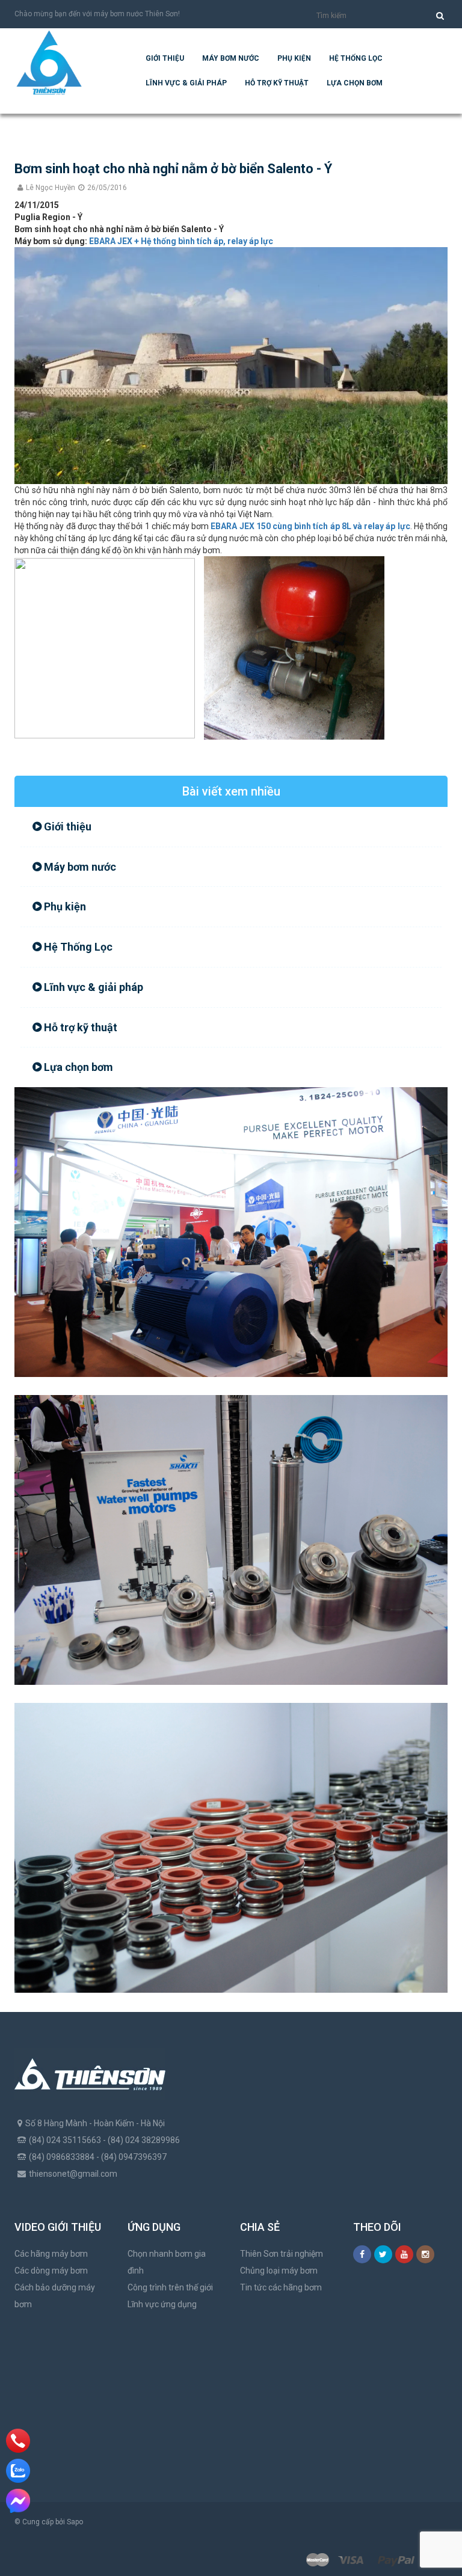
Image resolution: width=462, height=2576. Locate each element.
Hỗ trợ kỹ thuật (277, 83)
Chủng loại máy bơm (279, 2271)
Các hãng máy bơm (51, 2254)
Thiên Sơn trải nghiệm (282, 2254)
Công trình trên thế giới (170, 2287)
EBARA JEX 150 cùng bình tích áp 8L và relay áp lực (310, 526)
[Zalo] (18, 2471)
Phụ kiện (294, 58)
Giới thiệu (165, 58)
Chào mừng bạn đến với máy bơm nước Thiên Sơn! (97, 14)
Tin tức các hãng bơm (281, 2287)
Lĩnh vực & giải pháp (186, 83)
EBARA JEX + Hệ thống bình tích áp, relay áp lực (181, 241)
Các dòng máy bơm (51, 2271)
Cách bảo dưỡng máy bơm (55, 2296)
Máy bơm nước (231, 58)
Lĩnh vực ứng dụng (162, 2304)
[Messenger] (18, 2501)
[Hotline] (18, 2441)
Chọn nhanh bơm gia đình (167, 2262)
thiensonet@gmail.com (73, 2174)
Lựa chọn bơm (355, 83)
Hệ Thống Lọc (356, 58)
